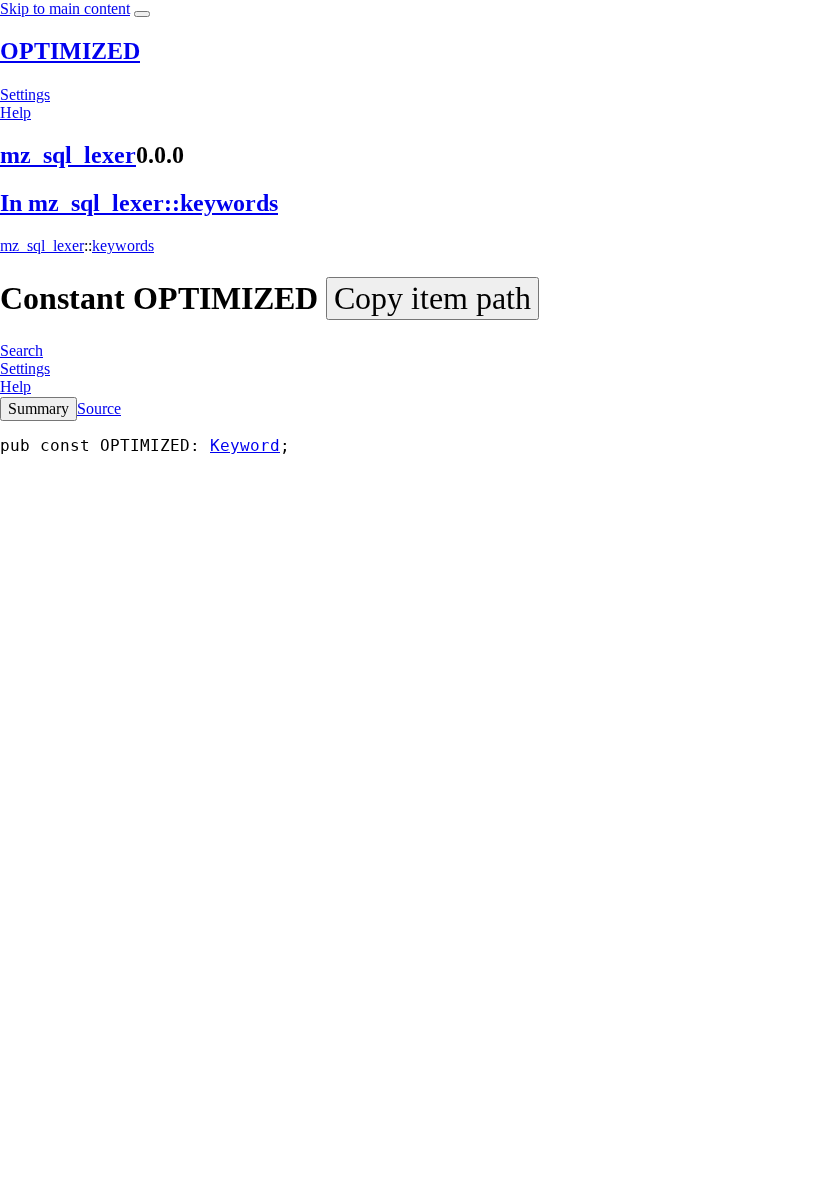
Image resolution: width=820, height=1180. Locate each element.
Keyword (245, 445)
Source (99, 408)
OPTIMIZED (70, 51)
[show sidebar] (142, 14)
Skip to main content (65, 8)
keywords (123, 245)
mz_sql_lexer (68, 155)
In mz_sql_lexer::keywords (139, 203)
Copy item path (432, 298)
